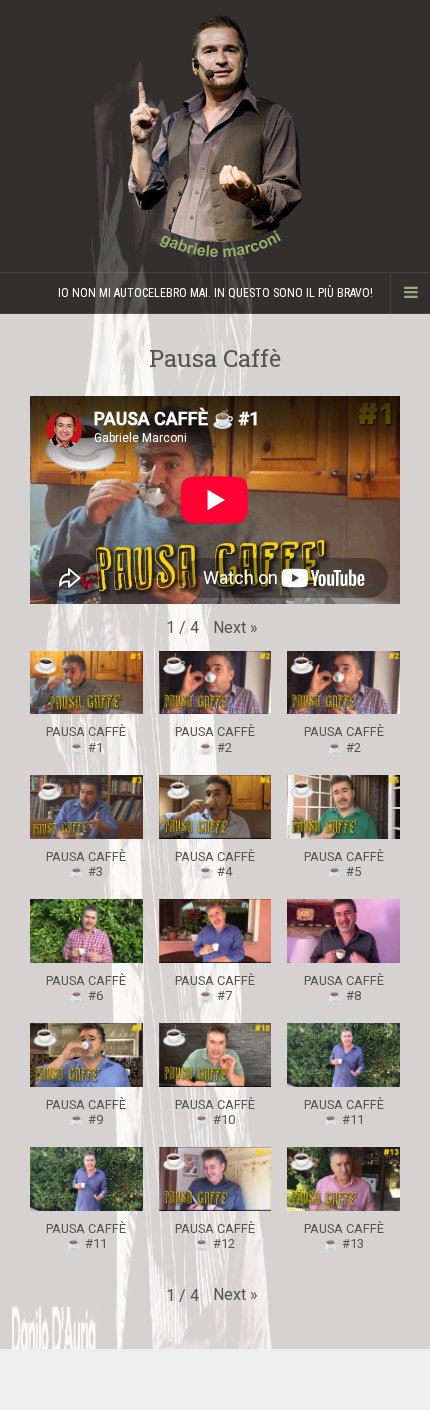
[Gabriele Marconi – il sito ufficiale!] (215, 136)
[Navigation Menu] (410, 293)
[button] (235, 628)
